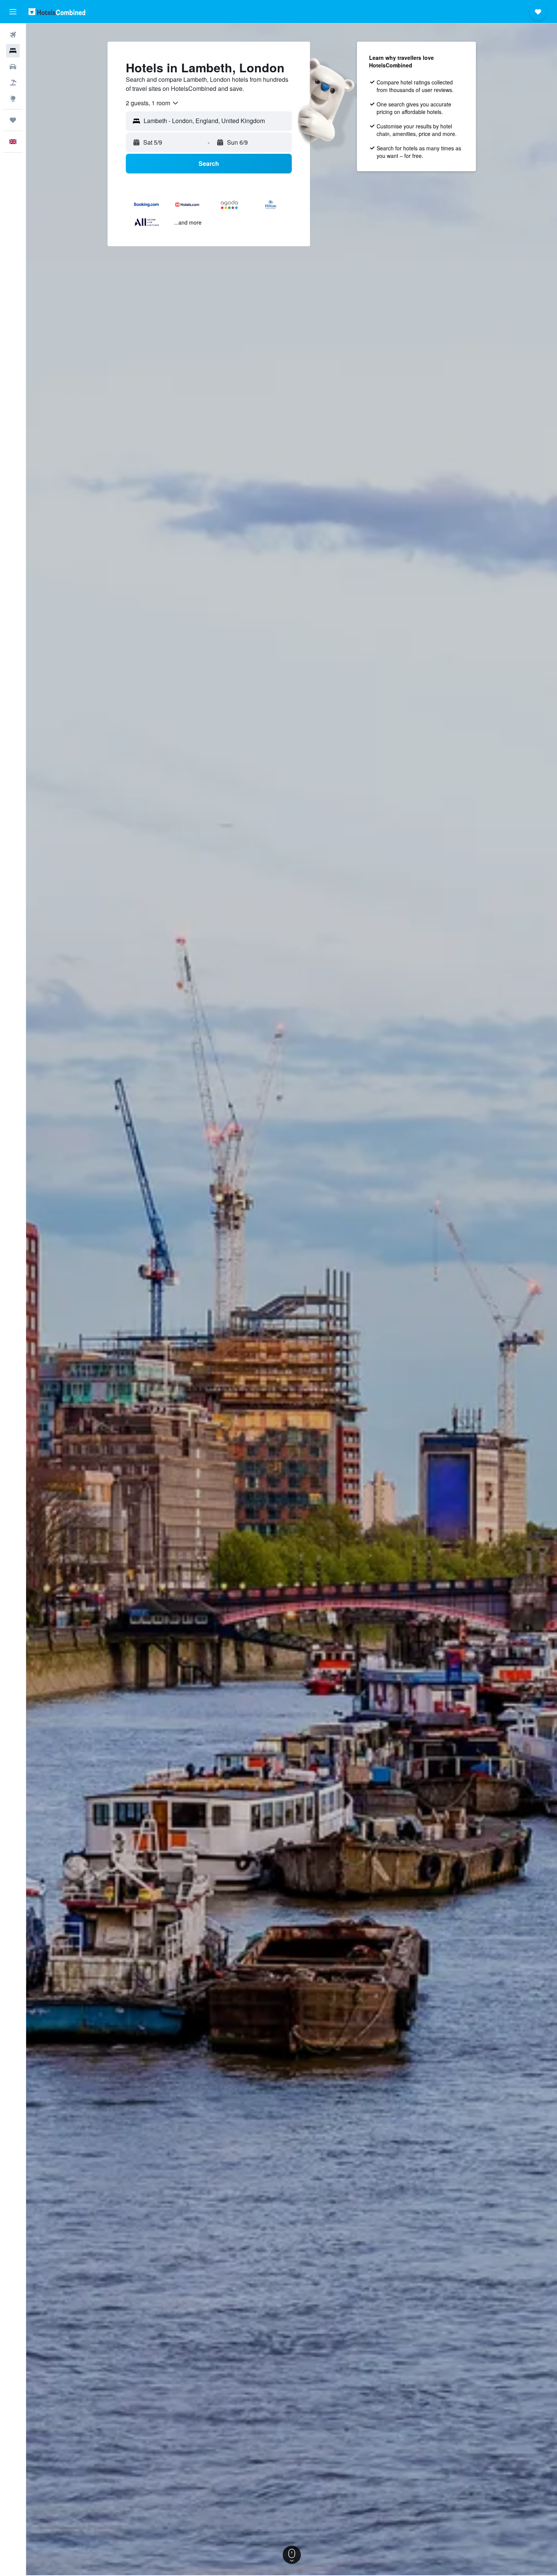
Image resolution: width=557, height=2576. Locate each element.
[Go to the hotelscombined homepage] (57, 12)
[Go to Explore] (13, 98)
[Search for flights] (13, 35)
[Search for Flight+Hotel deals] (13, 83)
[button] (13, 12)
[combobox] (153, 103)
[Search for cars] (13, 67)
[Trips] (13, 120)
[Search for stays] (13, 51)
